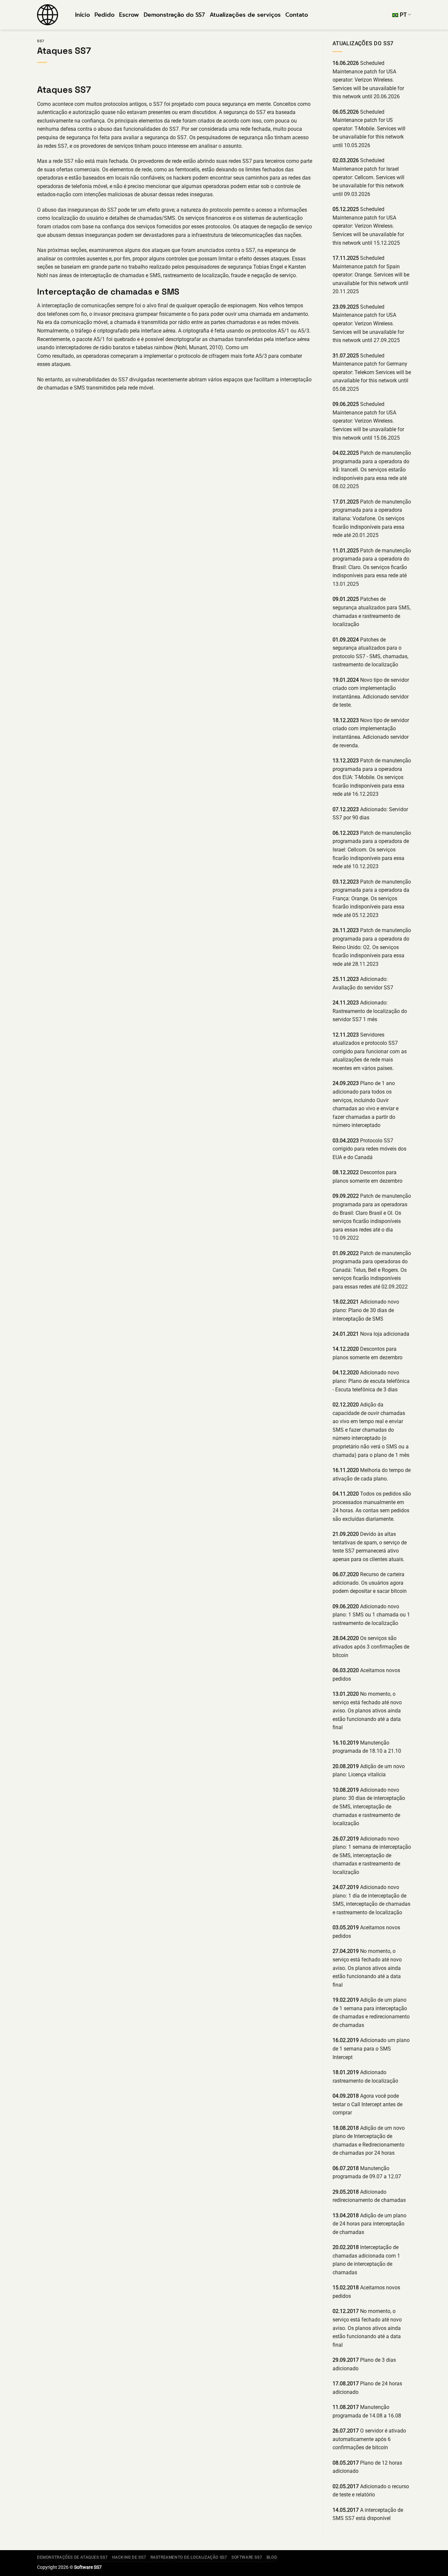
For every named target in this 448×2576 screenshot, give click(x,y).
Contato (297, 15)
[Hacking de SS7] (51, 15)
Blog (272, 2557)
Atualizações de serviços (245, 15)
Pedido (104, 15)
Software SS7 (247, 2557)
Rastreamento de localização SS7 (189, 2557)
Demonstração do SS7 (174, 15)
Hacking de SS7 (129, 2557)
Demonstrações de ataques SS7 (72, 2557)
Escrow (129, 15)
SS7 (41, 41)
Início (82, 15)
